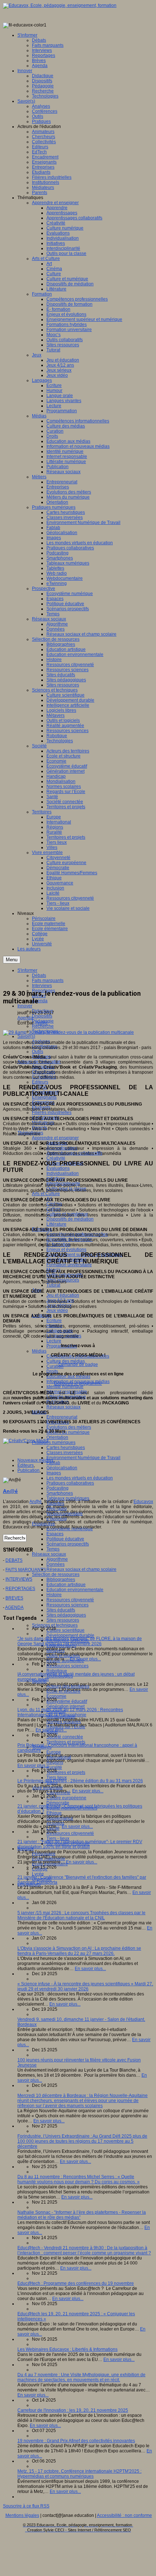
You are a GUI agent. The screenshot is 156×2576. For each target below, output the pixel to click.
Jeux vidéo (57, 1310)
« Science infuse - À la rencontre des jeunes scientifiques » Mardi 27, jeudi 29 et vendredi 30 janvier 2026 (85, 1986)
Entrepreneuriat (62, 1417)
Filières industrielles (52, 1112)
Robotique (57, 1671)
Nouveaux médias (35, 1460)
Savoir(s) (26, 1036)
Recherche (43, 1026)
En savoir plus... (85, 1659)
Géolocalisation (62, 1468)
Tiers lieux (57, 1778)
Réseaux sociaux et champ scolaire (81, 1569)
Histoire (54, 1595)
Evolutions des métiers (69, 1427)
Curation (55, 1366)
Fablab (53, 1463)
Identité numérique (65, 1387)
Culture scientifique (65, 1630)
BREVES (14, 1598)
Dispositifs (42, 1016)
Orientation (57, 1437)
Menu (12, 960)
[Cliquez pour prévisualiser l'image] (68, 1032)
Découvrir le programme (78, 1383)
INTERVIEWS (19, 1579)
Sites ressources (63, 1620)
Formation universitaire (69, 1265)
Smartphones (60, 1493)
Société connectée (65, 1737)
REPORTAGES (20, 1589)
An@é (42, 1023)
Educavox (143, 1502)
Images (54, 1473)
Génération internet (65, 1706)
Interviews (42, 986)
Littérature (56, 1224)
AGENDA (14, 1607)
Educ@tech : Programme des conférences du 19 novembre (76, 2283)
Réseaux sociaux (63, 1407)
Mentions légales (22, 2515)
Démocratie (58, 1803)
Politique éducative (65, 1539)
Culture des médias (66, 1361)
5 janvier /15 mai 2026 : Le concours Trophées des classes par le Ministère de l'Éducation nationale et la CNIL (81, 1915)
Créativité (56, 1158)
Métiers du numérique (68, 1432)
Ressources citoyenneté (70, 1600)
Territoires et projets (66, 1742)
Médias (39, 1351)
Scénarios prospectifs (68, 1544)
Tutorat (53, 1285)
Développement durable (70, 1635)
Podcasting (58, 1488)
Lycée (38, 1874)
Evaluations (58, 1168)
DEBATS (14, 1560)
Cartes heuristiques (66, 1448)
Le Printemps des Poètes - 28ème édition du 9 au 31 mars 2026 (80, 1781)
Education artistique (66, 1585)
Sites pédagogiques (66, 1615)
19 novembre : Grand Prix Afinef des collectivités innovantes (76, 2441)
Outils (38, 1052)
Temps (53, 1549)
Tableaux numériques (68, 1498)
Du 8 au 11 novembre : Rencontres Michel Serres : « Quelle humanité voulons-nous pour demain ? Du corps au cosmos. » (79, 2179)
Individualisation (63, 1173)
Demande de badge (78, 1365)
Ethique (54, 1813)
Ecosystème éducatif (67, 1701)
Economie (56, 1696)
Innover (25, 1006)
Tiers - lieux (58, 1838)
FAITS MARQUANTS (26, 1570)
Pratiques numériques (54, 1442)
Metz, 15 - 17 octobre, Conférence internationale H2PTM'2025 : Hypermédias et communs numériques (79, 2474)
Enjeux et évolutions (66, 1250)
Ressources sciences (67, 1605)
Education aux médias (68, 1376)
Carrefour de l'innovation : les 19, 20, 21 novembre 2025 (73, 2410)
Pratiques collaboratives (70, 1483)
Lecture (54, 1341)
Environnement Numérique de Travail (83, 1458)
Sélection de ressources (56, 1574)
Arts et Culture (46, 1194)
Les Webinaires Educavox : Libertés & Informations (67, 2349)
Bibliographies (61, 1580)
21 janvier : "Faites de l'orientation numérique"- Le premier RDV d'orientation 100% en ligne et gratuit (80, 1844)
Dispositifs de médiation (70, 1219)
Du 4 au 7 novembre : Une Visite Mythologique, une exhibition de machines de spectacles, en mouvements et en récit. (81, 2377)
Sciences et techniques (55, 1625)
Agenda (40, 1001)
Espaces (55, 1534)
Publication (28, 1470)
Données (56, 1564)
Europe (54, 1752)
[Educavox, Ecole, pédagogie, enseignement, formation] (60, 5)
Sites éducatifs (61, 1610)
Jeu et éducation (63, 1295)
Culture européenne (66, 1798)
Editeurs (40, 1082)
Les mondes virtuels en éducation (80, 1478)
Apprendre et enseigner (55, 1138)
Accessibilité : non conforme (124, 2515)
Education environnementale (75, 1590)
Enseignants (44, 1097)
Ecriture (54, 1321)
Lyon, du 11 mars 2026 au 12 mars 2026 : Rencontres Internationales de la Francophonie (70, 1712)
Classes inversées (65, 1453)
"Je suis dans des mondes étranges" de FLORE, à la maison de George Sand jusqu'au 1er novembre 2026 (80, 1641)
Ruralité (54, 1767)
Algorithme (57, 1559)
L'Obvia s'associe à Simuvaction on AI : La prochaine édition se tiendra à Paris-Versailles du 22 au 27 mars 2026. (79, 1951)
